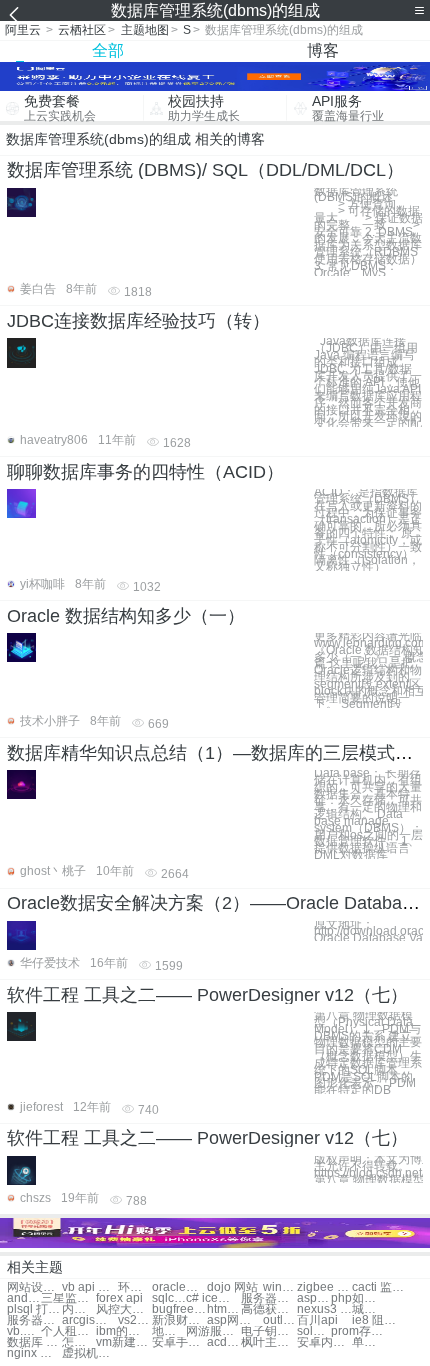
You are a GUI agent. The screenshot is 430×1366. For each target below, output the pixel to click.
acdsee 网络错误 (224, 1342)
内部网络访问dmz (79, 1309)
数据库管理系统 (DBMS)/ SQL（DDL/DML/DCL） (205, 170)
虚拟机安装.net (89, 1353)
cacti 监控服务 (379, 1287)
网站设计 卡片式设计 (34, 1287)
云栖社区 (82, 30)
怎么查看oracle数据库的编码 (79, 1342)
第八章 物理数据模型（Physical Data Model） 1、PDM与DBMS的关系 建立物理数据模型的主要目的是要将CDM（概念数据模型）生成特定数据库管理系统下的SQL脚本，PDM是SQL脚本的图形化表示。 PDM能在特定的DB (368, 1053)
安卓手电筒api (179, 1342)
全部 (108, 50)
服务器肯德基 (268, 1298)
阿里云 (23, 30)
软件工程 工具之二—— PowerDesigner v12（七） (207, 995)
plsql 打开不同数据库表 (34, 1309)
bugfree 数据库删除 (179, 1309)
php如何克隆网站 (358, 1298)
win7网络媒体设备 (280, 1287)
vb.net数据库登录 (24, 1331)
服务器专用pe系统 (34, 1320)
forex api (119, 1298)
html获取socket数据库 (224, 1309)
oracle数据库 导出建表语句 (179, 1287)
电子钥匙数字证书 (268, 1331)
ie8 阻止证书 (379, 1320)
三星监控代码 (68, 1298)
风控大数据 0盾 (123, 1309)
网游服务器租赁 (213, 1331)
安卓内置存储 (324, 1342)
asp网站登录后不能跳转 (234, 1320)
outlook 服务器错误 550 (280, 1320)
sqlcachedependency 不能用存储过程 (169, 1298)
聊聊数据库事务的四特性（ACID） (145, 472)
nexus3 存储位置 (324, 1309)
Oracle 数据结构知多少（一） (126, 616)
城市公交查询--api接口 (369, 1309)
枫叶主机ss (268, 1342)
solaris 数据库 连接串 (314, 1331)
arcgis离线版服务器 (89, 1320)
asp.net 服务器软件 (314, 1298)
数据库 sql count (34, 1342)
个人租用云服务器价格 (68, 1331)
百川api (317, 1320)
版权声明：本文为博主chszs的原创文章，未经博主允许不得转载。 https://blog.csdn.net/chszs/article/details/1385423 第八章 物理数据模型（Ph (368, 1169)
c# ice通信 (213, 1298)
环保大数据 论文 (135, 1287)
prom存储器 (358, 1331)
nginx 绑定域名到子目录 (34, 1353)
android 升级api (24, 1298)
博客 (323, 50)
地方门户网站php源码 (169, 1331)
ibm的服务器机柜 (123, 1331)
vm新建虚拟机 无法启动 (123, 1342)
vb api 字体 (89, 1287)
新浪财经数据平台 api (179, 1320)
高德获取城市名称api (268, 1309)
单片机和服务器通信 (369, 1342)
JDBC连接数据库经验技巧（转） (138, 321)
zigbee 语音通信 (324, 1287)
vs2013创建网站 (135, 1320)
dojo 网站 (232, 1287)
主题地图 (145, 30)
